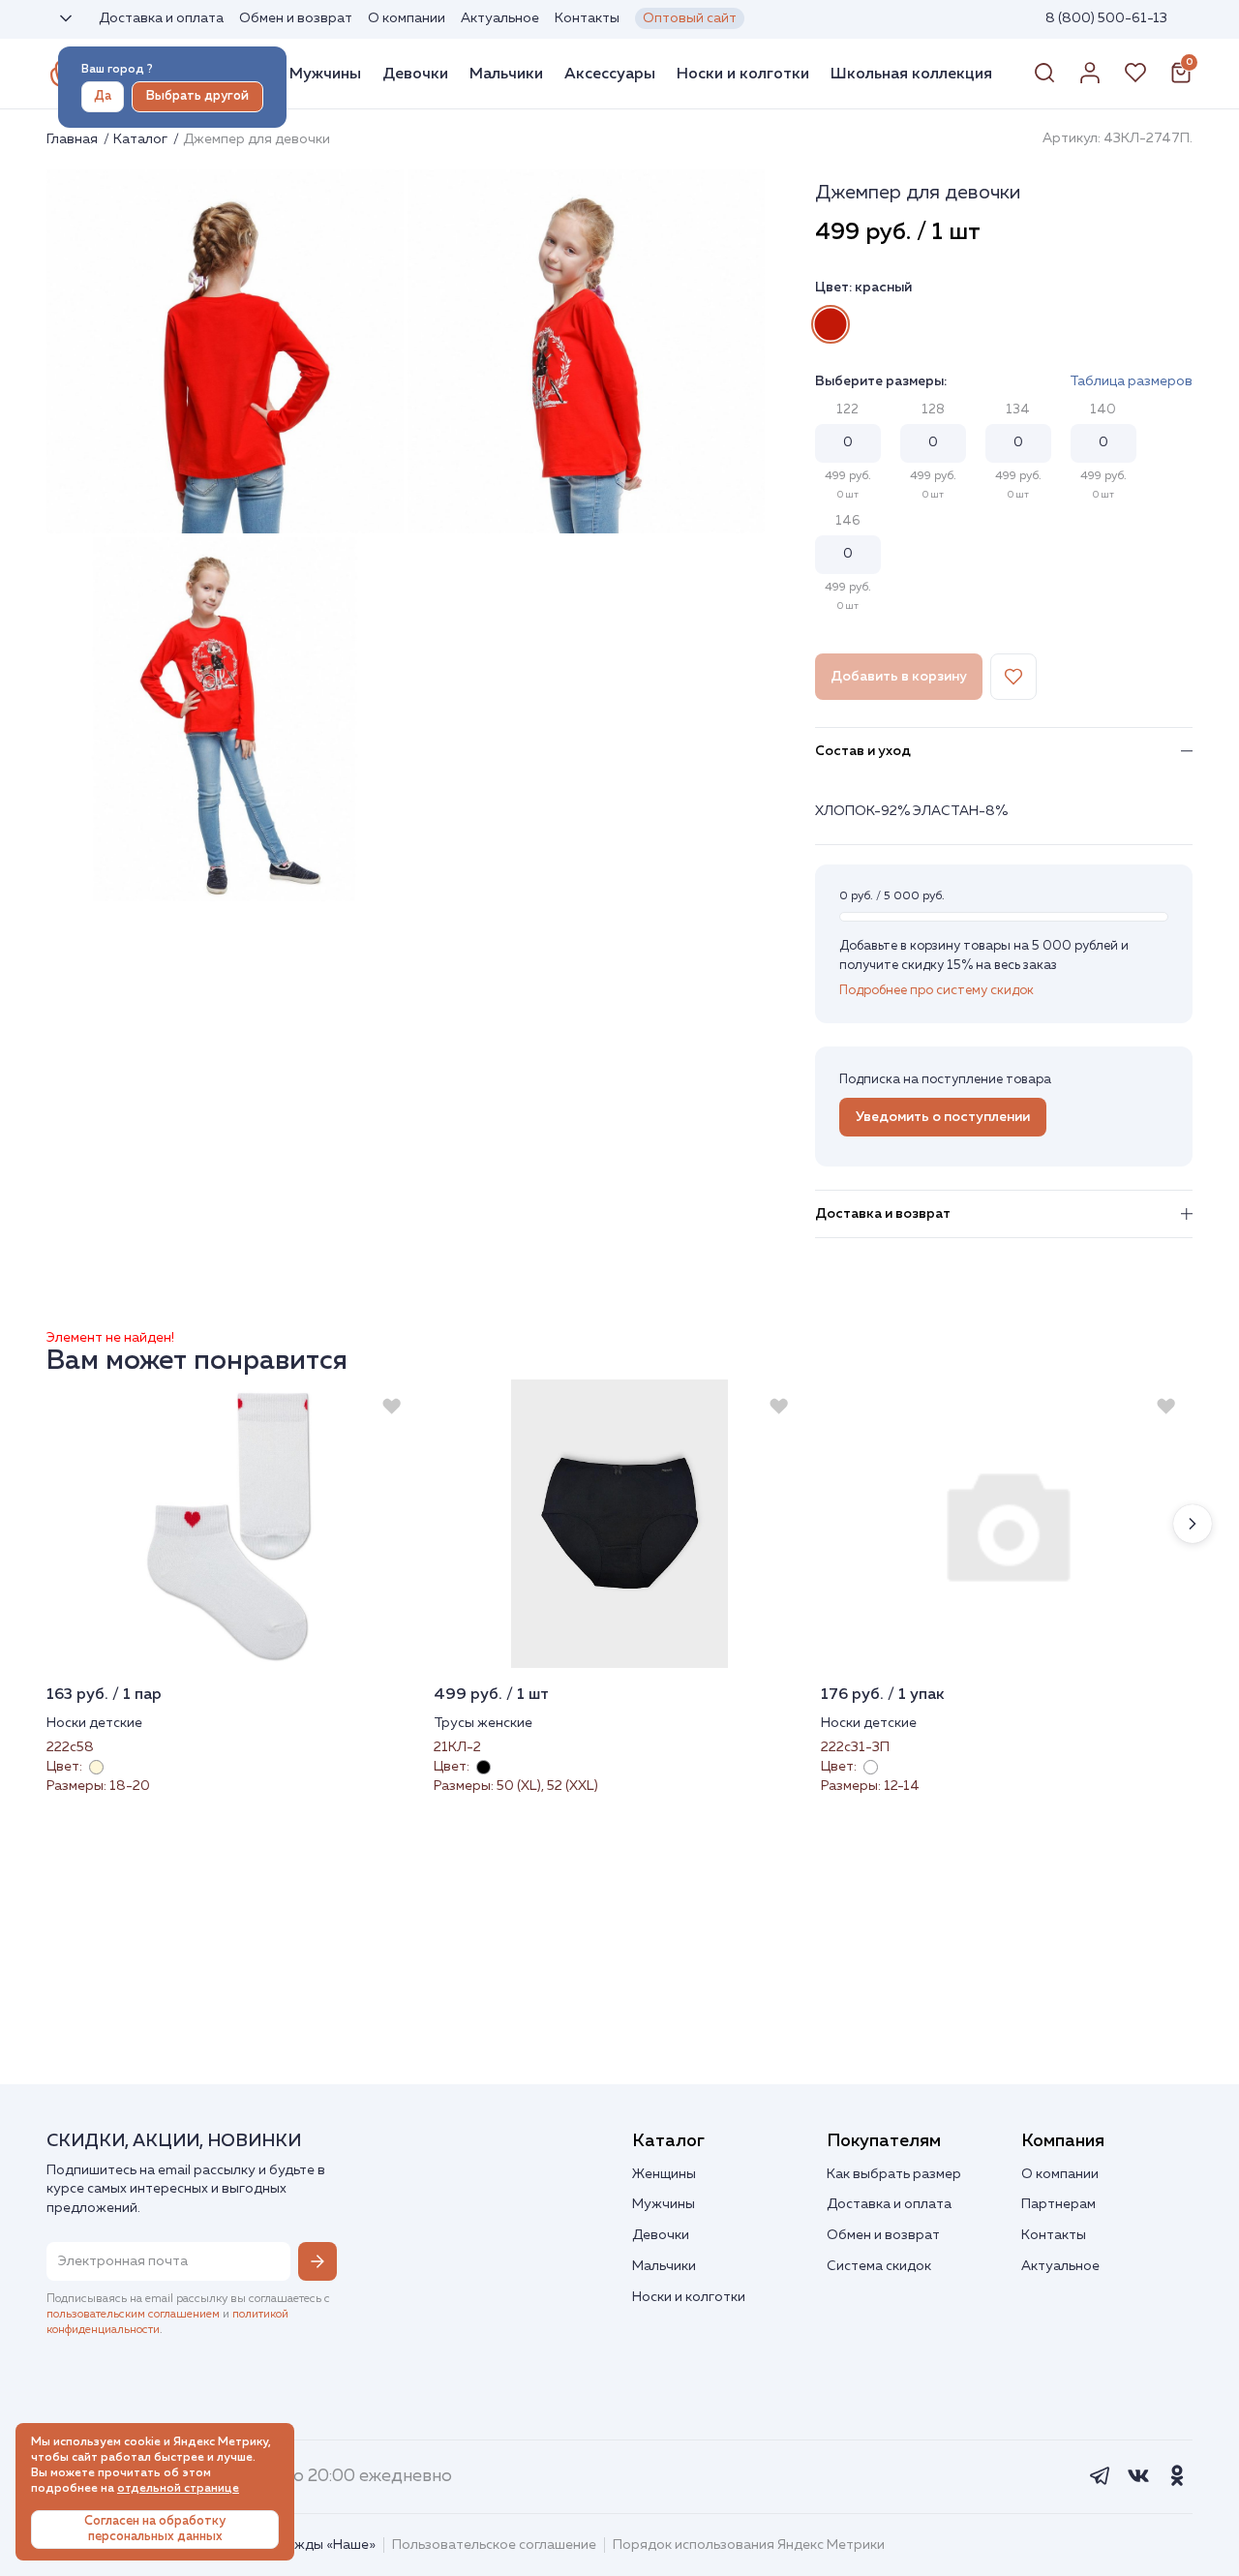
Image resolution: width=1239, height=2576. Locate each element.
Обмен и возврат (296, 18)
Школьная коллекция (911, 74)
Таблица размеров (1131, 381)
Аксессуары (610, 74)
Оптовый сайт (690, 18)
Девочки (415, 74)
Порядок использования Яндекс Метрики (749, 2545)
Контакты (587, 18)
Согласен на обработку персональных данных (155, 2529)
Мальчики (506, 74)
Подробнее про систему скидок (937, 991)
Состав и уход (863, 751)
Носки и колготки (743, 74)
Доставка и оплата (161, 18)
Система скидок (879, 2266)
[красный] (831, 324)
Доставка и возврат (883, 1214)
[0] (1181, 80)
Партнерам (1058, 2204)
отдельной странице (178, 2489)
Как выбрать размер (894, 2174)
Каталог (142, 139)
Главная (74, 139)
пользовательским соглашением (133, 2315)
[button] (1193, 1524)
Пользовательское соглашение (494, 2545)
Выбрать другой (197, 96)
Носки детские (94, 1723)
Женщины (664, 2174)
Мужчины (325, 74)
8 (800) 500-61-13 (1106, 18)
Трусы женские (483, 1723)
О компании (407, 18)
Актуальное (500, 18)
